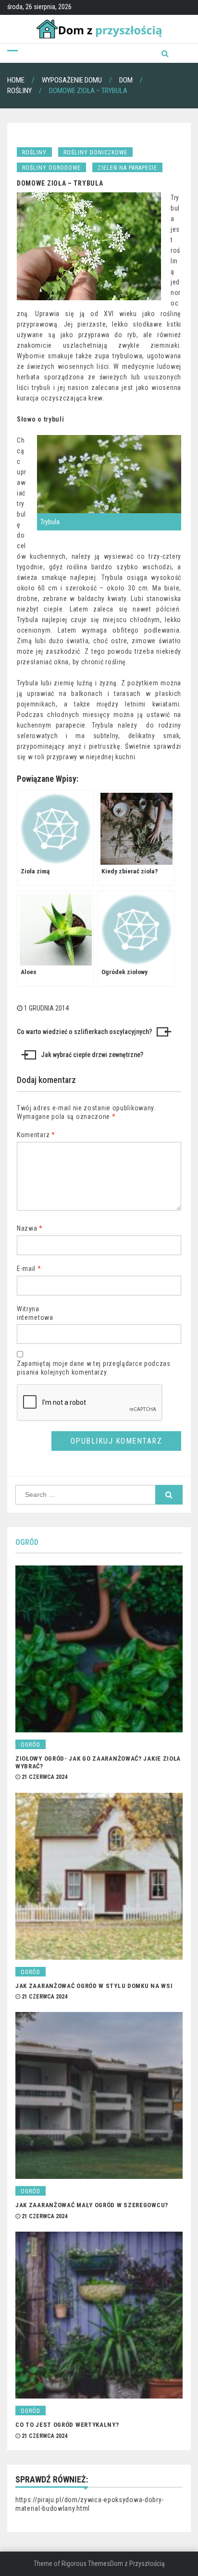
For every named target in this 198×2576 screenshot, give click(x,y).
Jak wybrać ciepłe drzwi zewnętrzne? (92, 1055)
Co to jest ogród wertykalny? (67, 2425)
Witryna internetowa (35, 1313)
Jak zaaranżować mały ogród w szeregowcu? (92, 2205)
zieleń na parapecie (127, 168)
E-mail (29, 1269)
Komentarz (36, 1135)
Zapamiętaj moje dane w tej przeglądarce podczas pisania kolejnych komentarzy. (94, 1368)
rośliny (34, 153)
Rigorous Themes (86, 2564)
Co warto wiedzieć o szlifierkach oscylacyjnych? (84, 1032)
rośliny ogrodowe (51, 168)
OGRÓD (27, 1542)
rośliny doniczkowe (95, 153)
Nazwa (30, 1228)
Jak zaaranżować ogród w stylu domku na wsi (94, 1986)
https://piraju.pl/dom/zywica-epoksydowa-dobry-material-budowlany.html (90, 2504)
